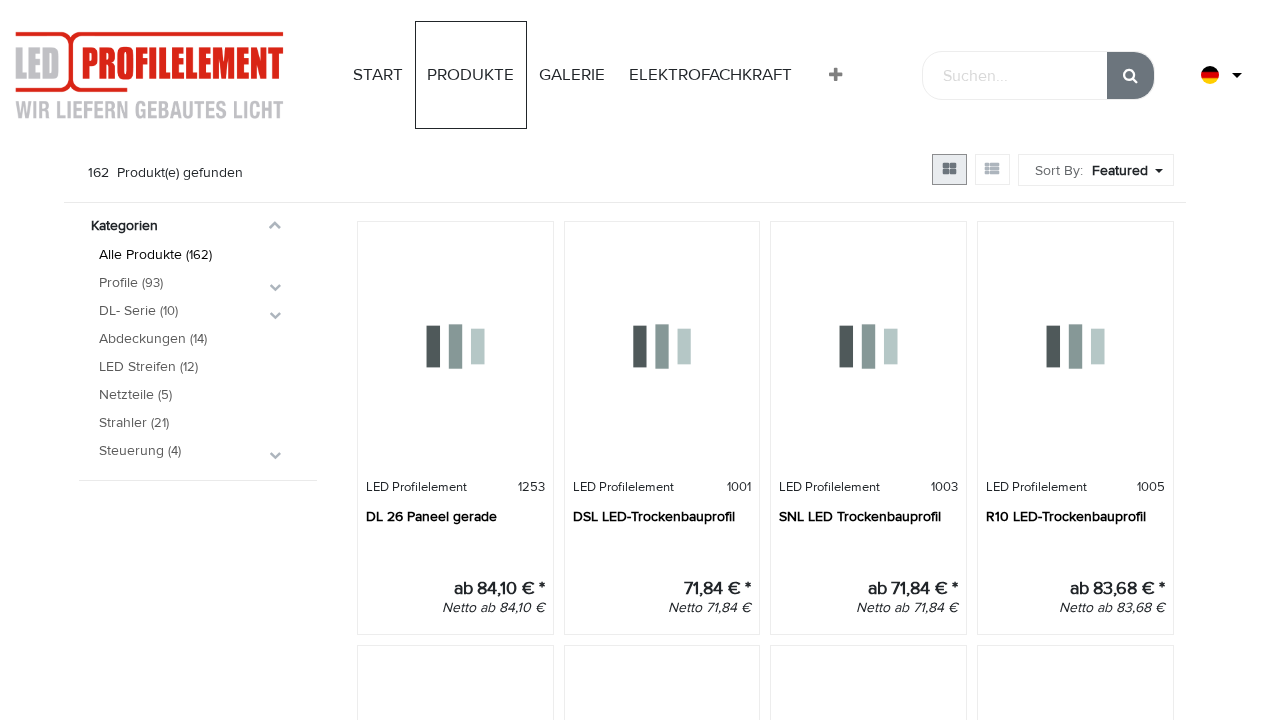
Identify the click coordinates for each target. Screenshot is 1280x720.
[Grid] (949, 169)
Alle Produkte (140, 254)
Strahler (123, 422)
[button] (835, 75)
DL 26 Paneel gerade (431, 516)
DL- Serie (127, 310)
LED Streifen (137, 366)
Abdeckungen (142, 338)
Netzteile (126, 394)
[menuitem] (378, 75)
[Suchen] (1130, 76)
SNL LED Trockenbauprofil (860, 516)
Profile (118, 282)
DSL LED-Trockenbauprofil (654, 516)
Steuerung (131, 450)
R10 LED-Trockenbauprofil (1066, 516)
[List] (992, 169)
